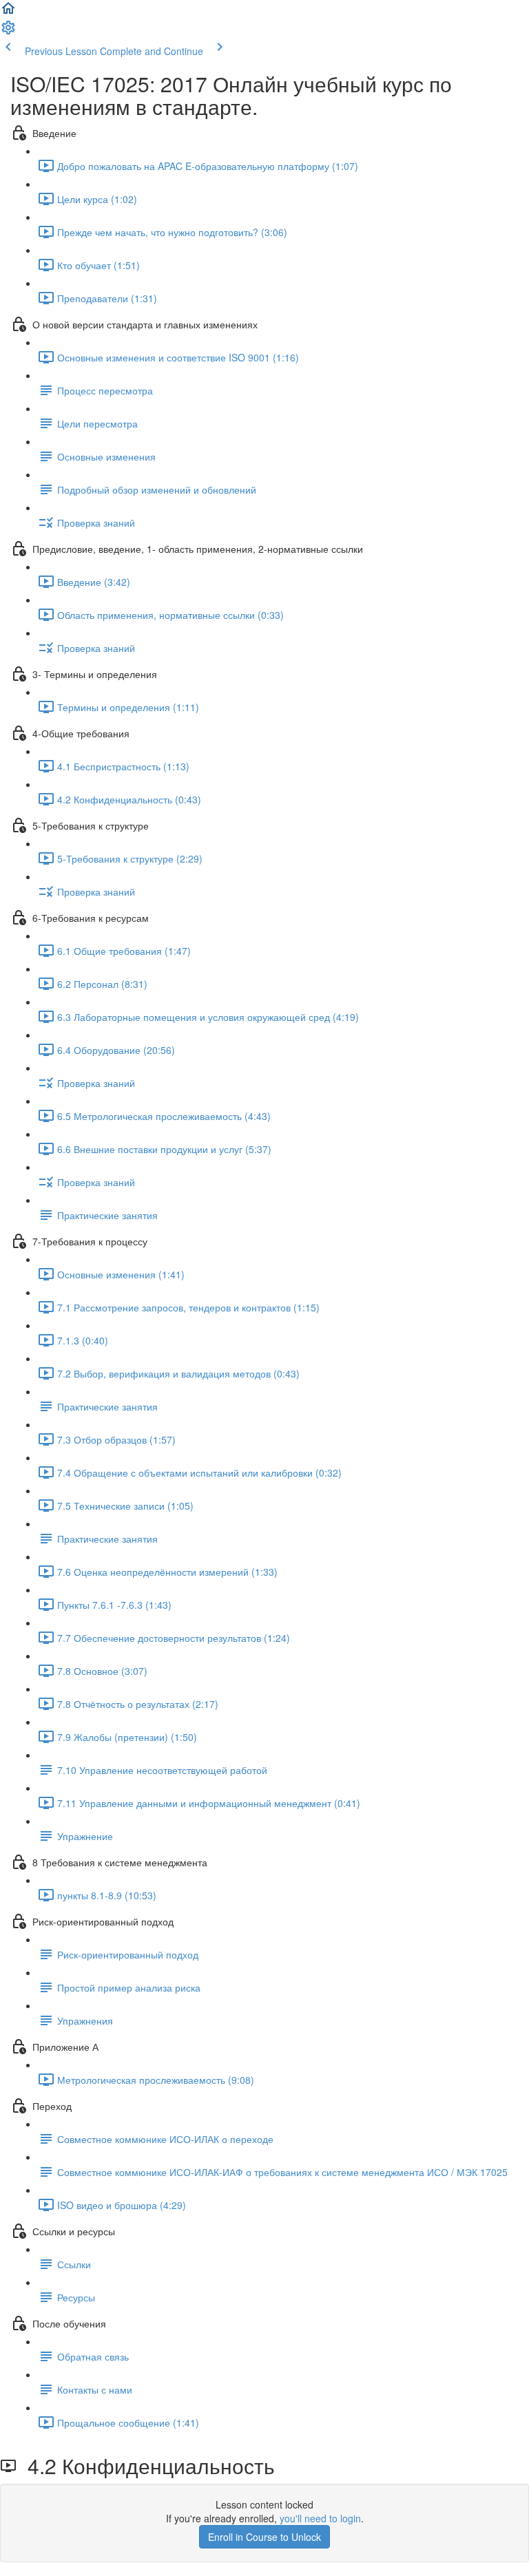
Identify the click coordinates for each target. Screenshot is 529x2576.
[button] (8, 12)
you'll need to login (320, 2518)
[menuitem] (8, 32)
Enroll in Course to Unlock (264, 2537)
